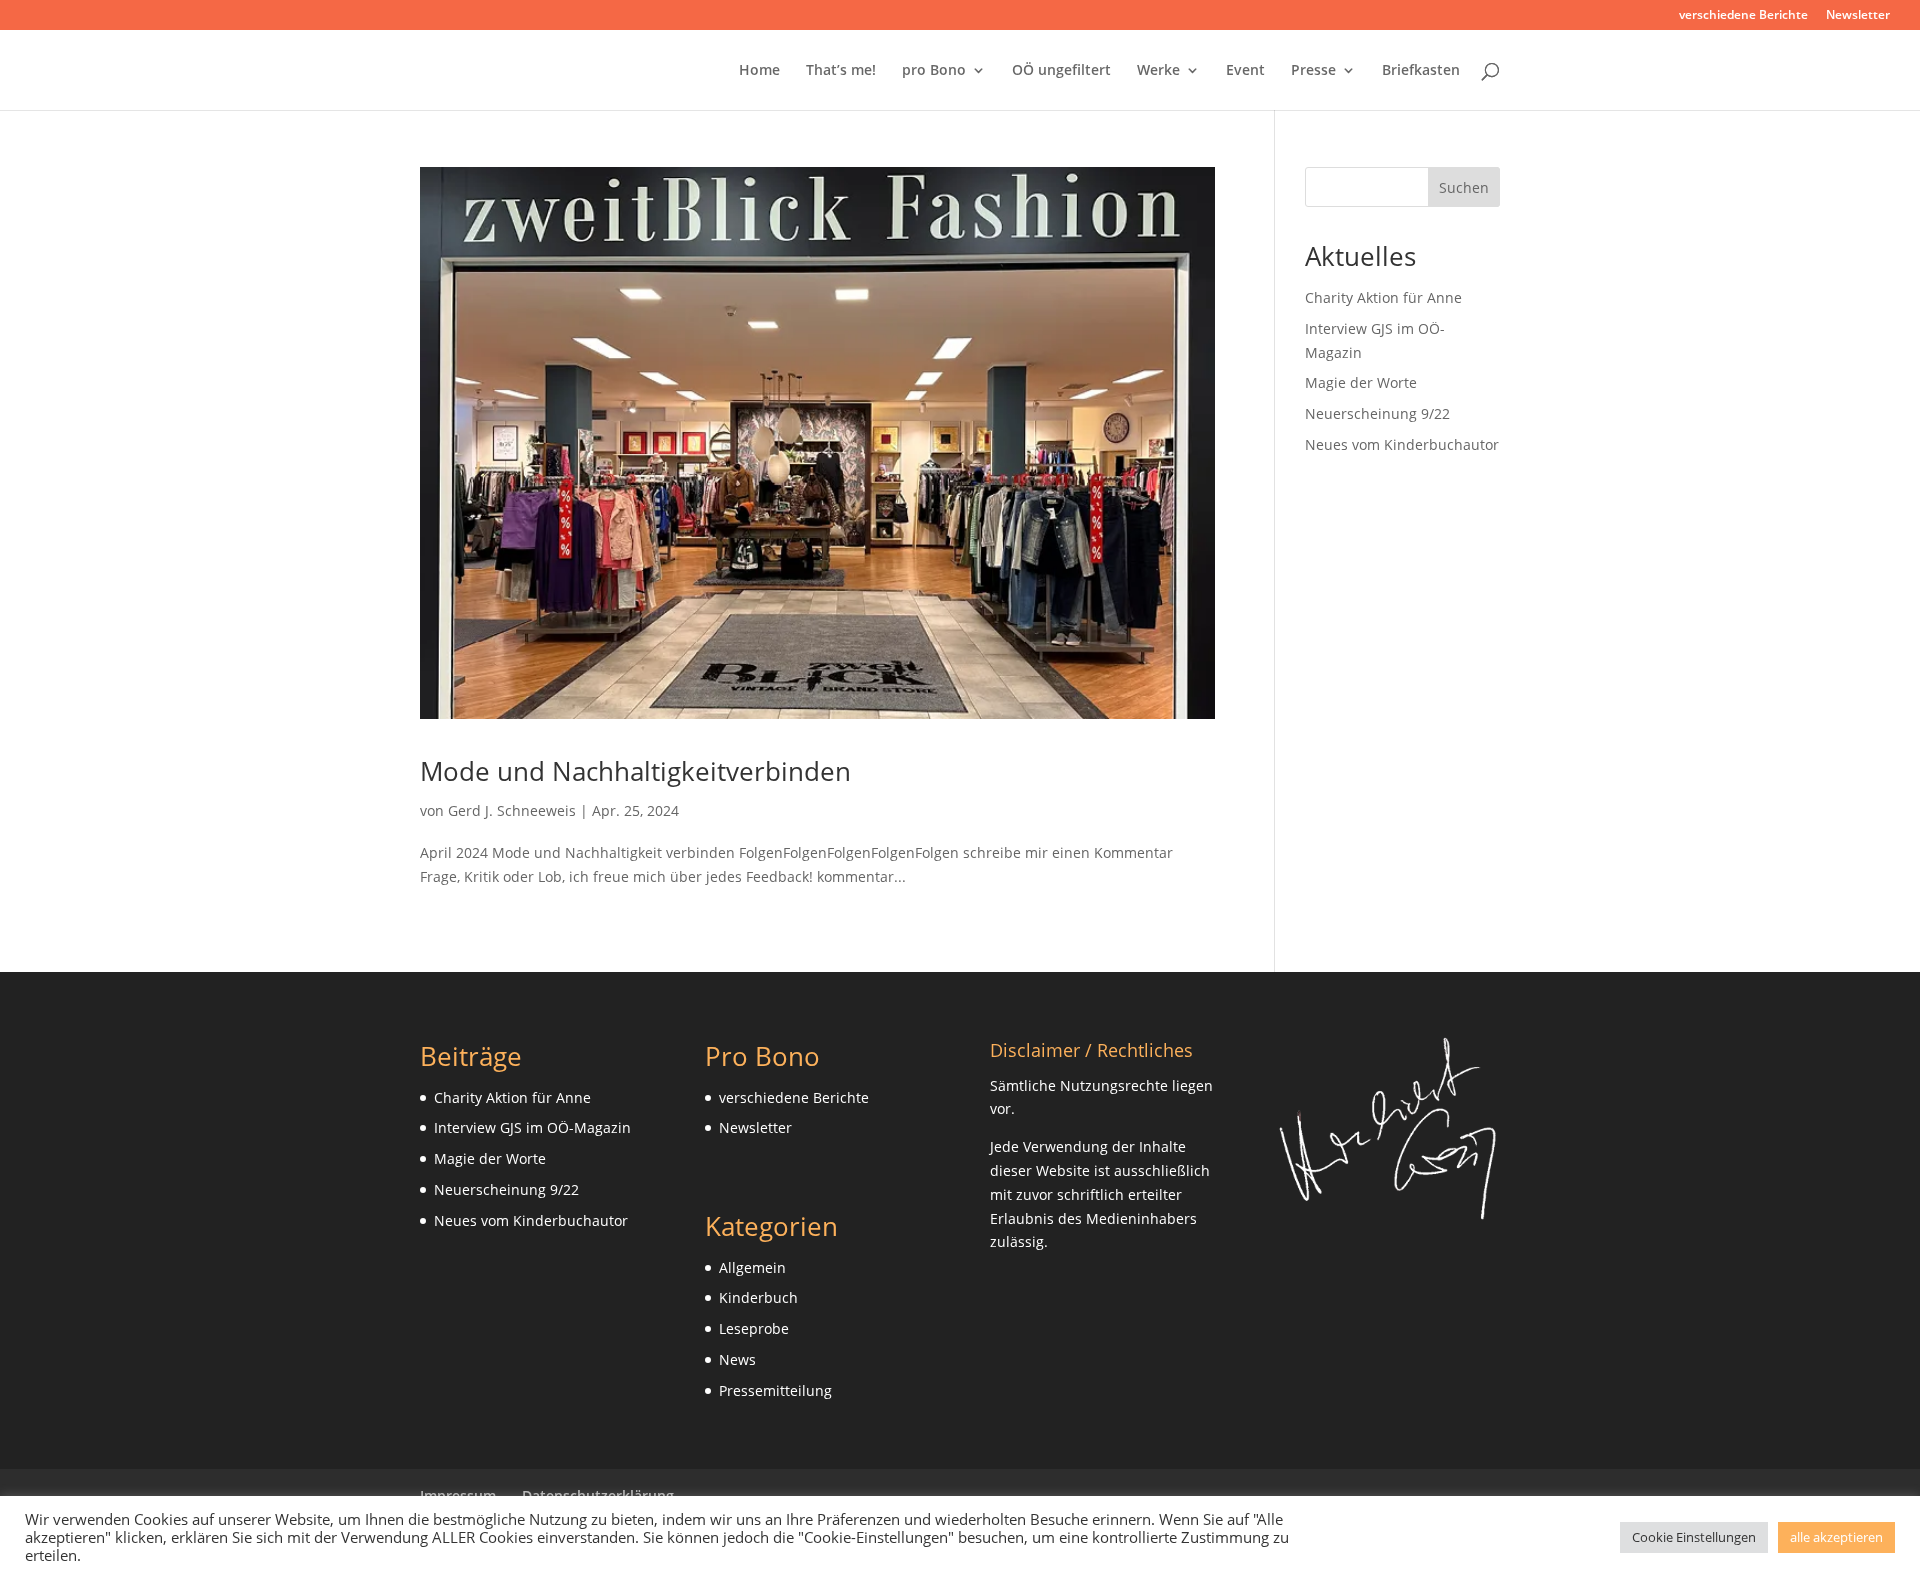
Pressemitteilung (775, 1390)
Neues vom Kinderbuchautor (1402, 444)
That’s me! (841, 71)
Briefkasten (1421, 71)
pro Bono (934, 71)
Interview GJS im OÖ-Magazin (532, 1127)
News (737, 1359)
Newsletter (1858, 16)
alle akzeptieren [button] (1836, 1537)
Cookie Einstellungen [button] (1694, 1537)
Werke (1158, 71)
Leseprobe (754, 1328)
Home (759, 71)
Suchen (1464, 187)
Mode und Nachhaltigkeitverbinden (635, 771)
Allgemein (752, 1267)
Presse (1313, 71)
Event (1245, 71)
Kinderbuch (758, 1297)
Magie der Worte (1361, 382)
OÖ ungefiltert (1061, 71)
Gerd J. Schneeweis (512, 810)
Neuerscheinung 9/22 (1377, 413)
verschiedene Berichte (1743, 16)
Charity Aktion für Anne (1383, 297)
